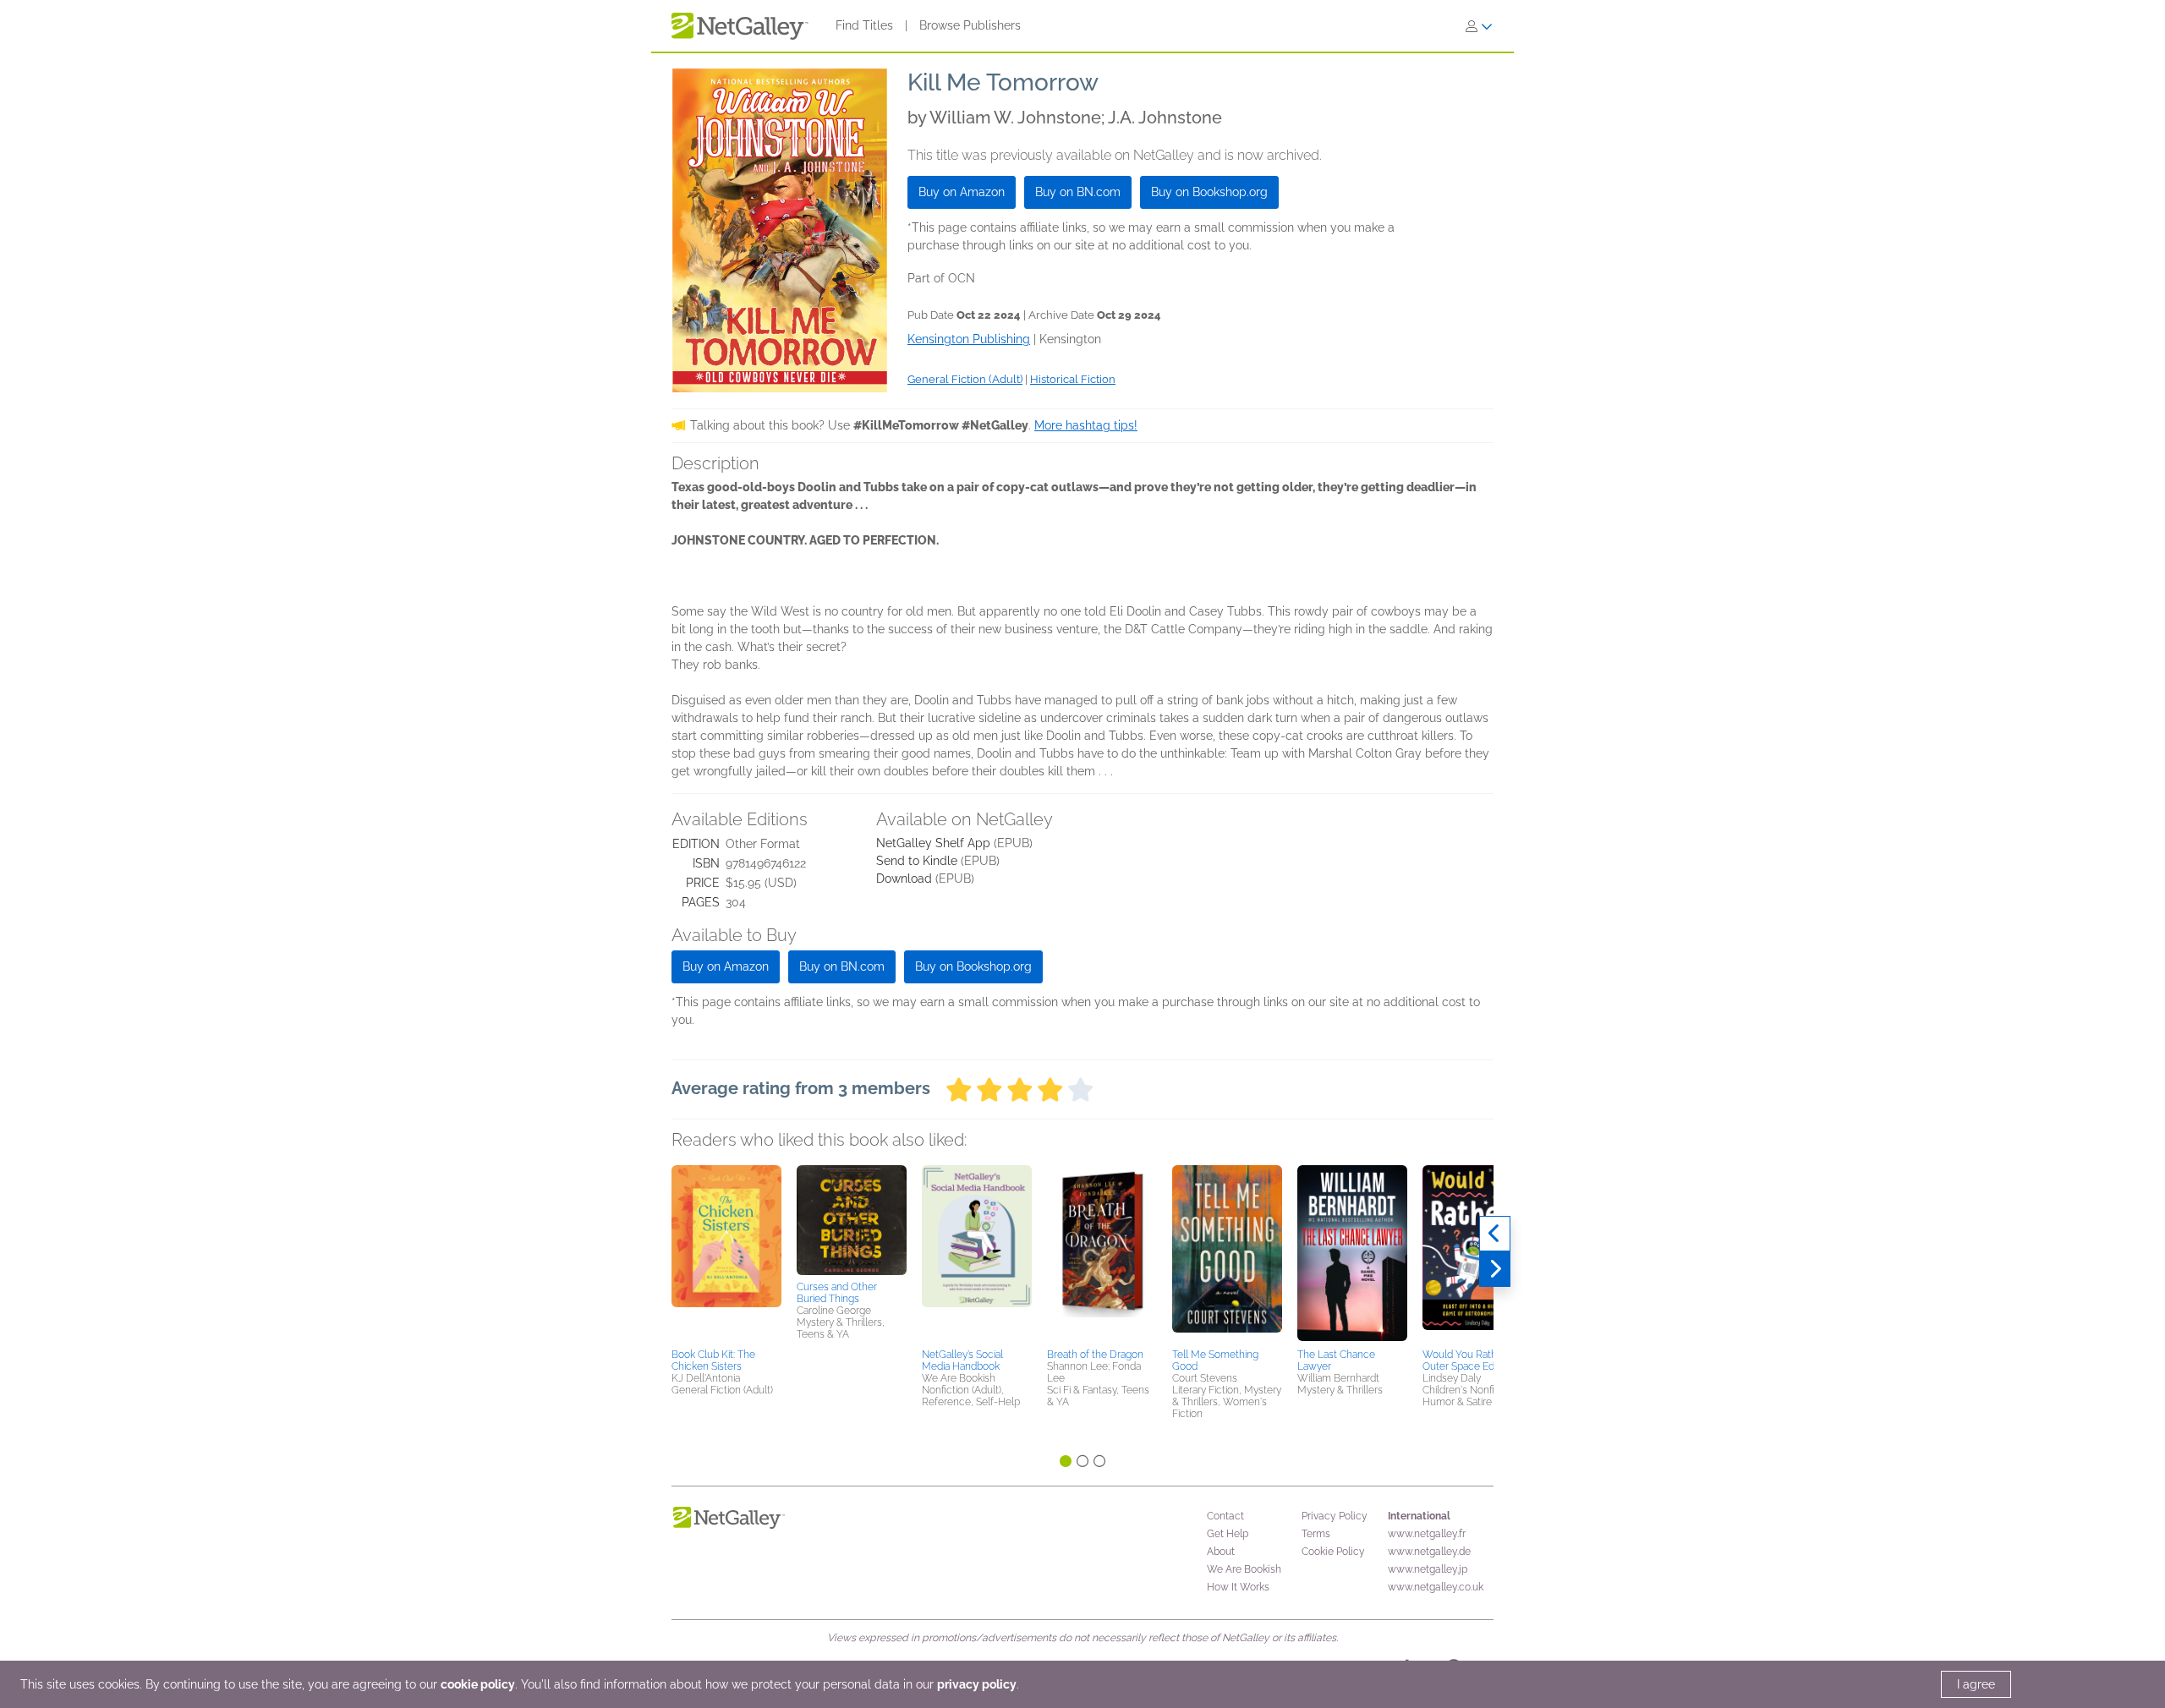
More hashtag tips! (1086, 425)
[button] (726, 1254)
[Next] (1495, 1269)
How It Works (1238, 1587)
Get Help (1228, 1534)
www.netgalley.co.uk (1436, 1587)
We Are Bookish (1244, 1569)
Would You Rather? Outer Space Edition (1468, 1360)
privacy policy (977, 1684)
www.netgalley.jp (1428, 1569)
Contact (1225, 1516)
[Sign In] (1479, 26)
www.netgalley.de (1429, 1552)
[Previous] (1495, 1234)
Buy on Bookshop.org (1209, 192)
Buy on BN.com (1078, 192)
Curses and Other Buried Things (837, 1293)
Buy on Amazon (962, 192)
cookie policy (478, 1684)
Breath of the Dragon (1095, 1355)
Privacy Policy (1335, 1516)
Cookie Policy (1333, 1552)
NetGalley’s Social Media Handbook (962, 1360)
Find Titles (864, 25)
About (1221, 1552)
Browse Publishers (970, 25)
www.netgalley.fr (1427, 1534)
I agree (1976, 1684)
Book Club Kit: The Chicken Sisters (713, 1360)
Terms (1316, 1534)
